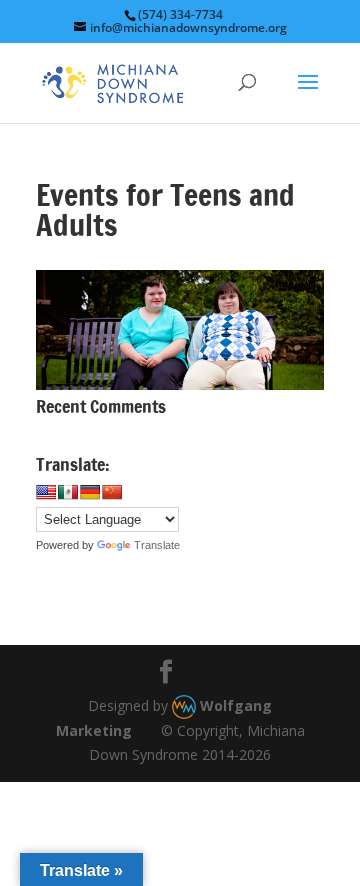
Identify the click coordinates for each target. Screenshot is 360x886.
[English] (46, 492)
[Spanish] (68, 492)
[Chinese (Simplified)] (112, 492)
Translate (157, 545)
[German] (90, 492)
